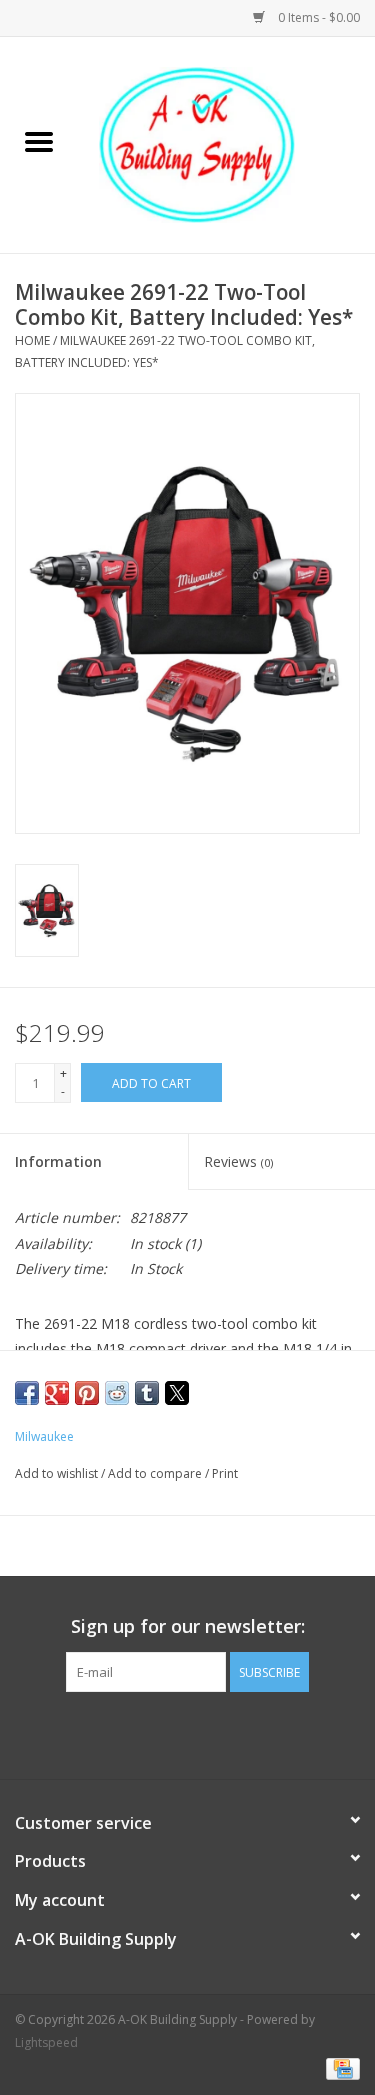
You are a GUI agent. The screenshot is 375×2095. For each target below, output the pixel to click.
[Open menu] (39, 141)
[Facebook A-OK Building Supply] (188, 1733)
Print (225, 1473)
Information (58, 1161)
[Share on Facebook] (27, 1393)
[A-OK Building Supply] (227, 143)
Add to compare (156, 1473)
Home (32, 340)
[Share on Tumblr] (147, 1393)
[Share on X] (177, 1393)
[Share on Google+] (57, 1393)
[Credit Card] (339, 2067)
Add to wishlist (58, 1473)
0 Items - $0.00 (317, 17)
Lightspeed (46, 2042)
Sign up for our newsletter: (188, 1626)
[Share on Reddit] (117, 1393)
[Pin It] (87, 1393)
